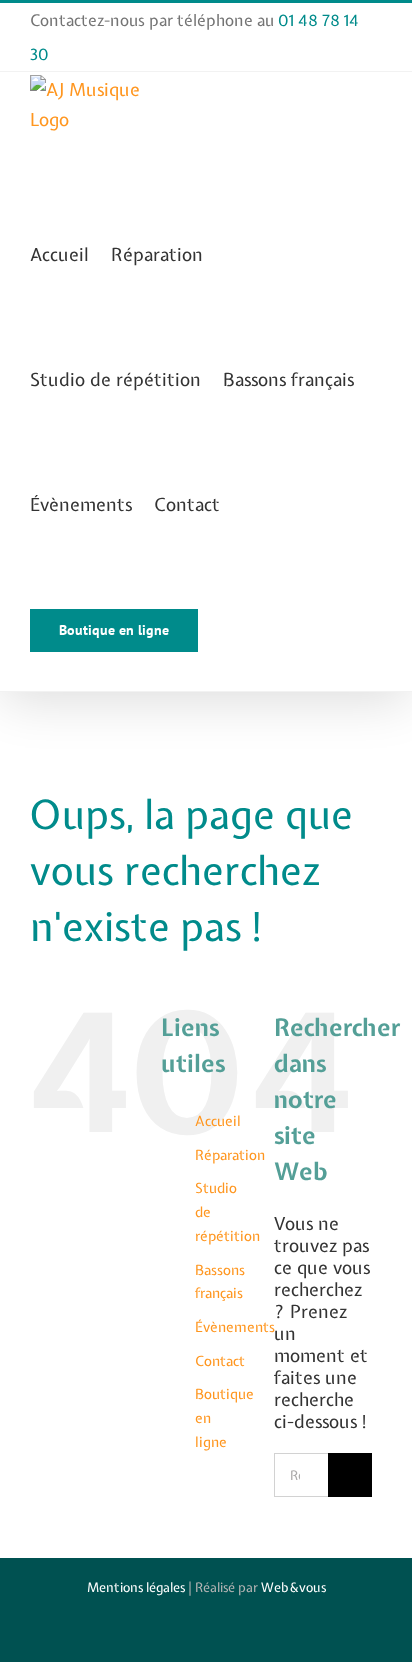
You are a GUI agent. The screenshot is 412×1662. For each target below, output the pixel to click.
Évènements (235, 1327)
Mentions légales (136, 1587)
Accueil (218, 1121)
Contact (220, 1361)
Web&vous (293, 1587)
